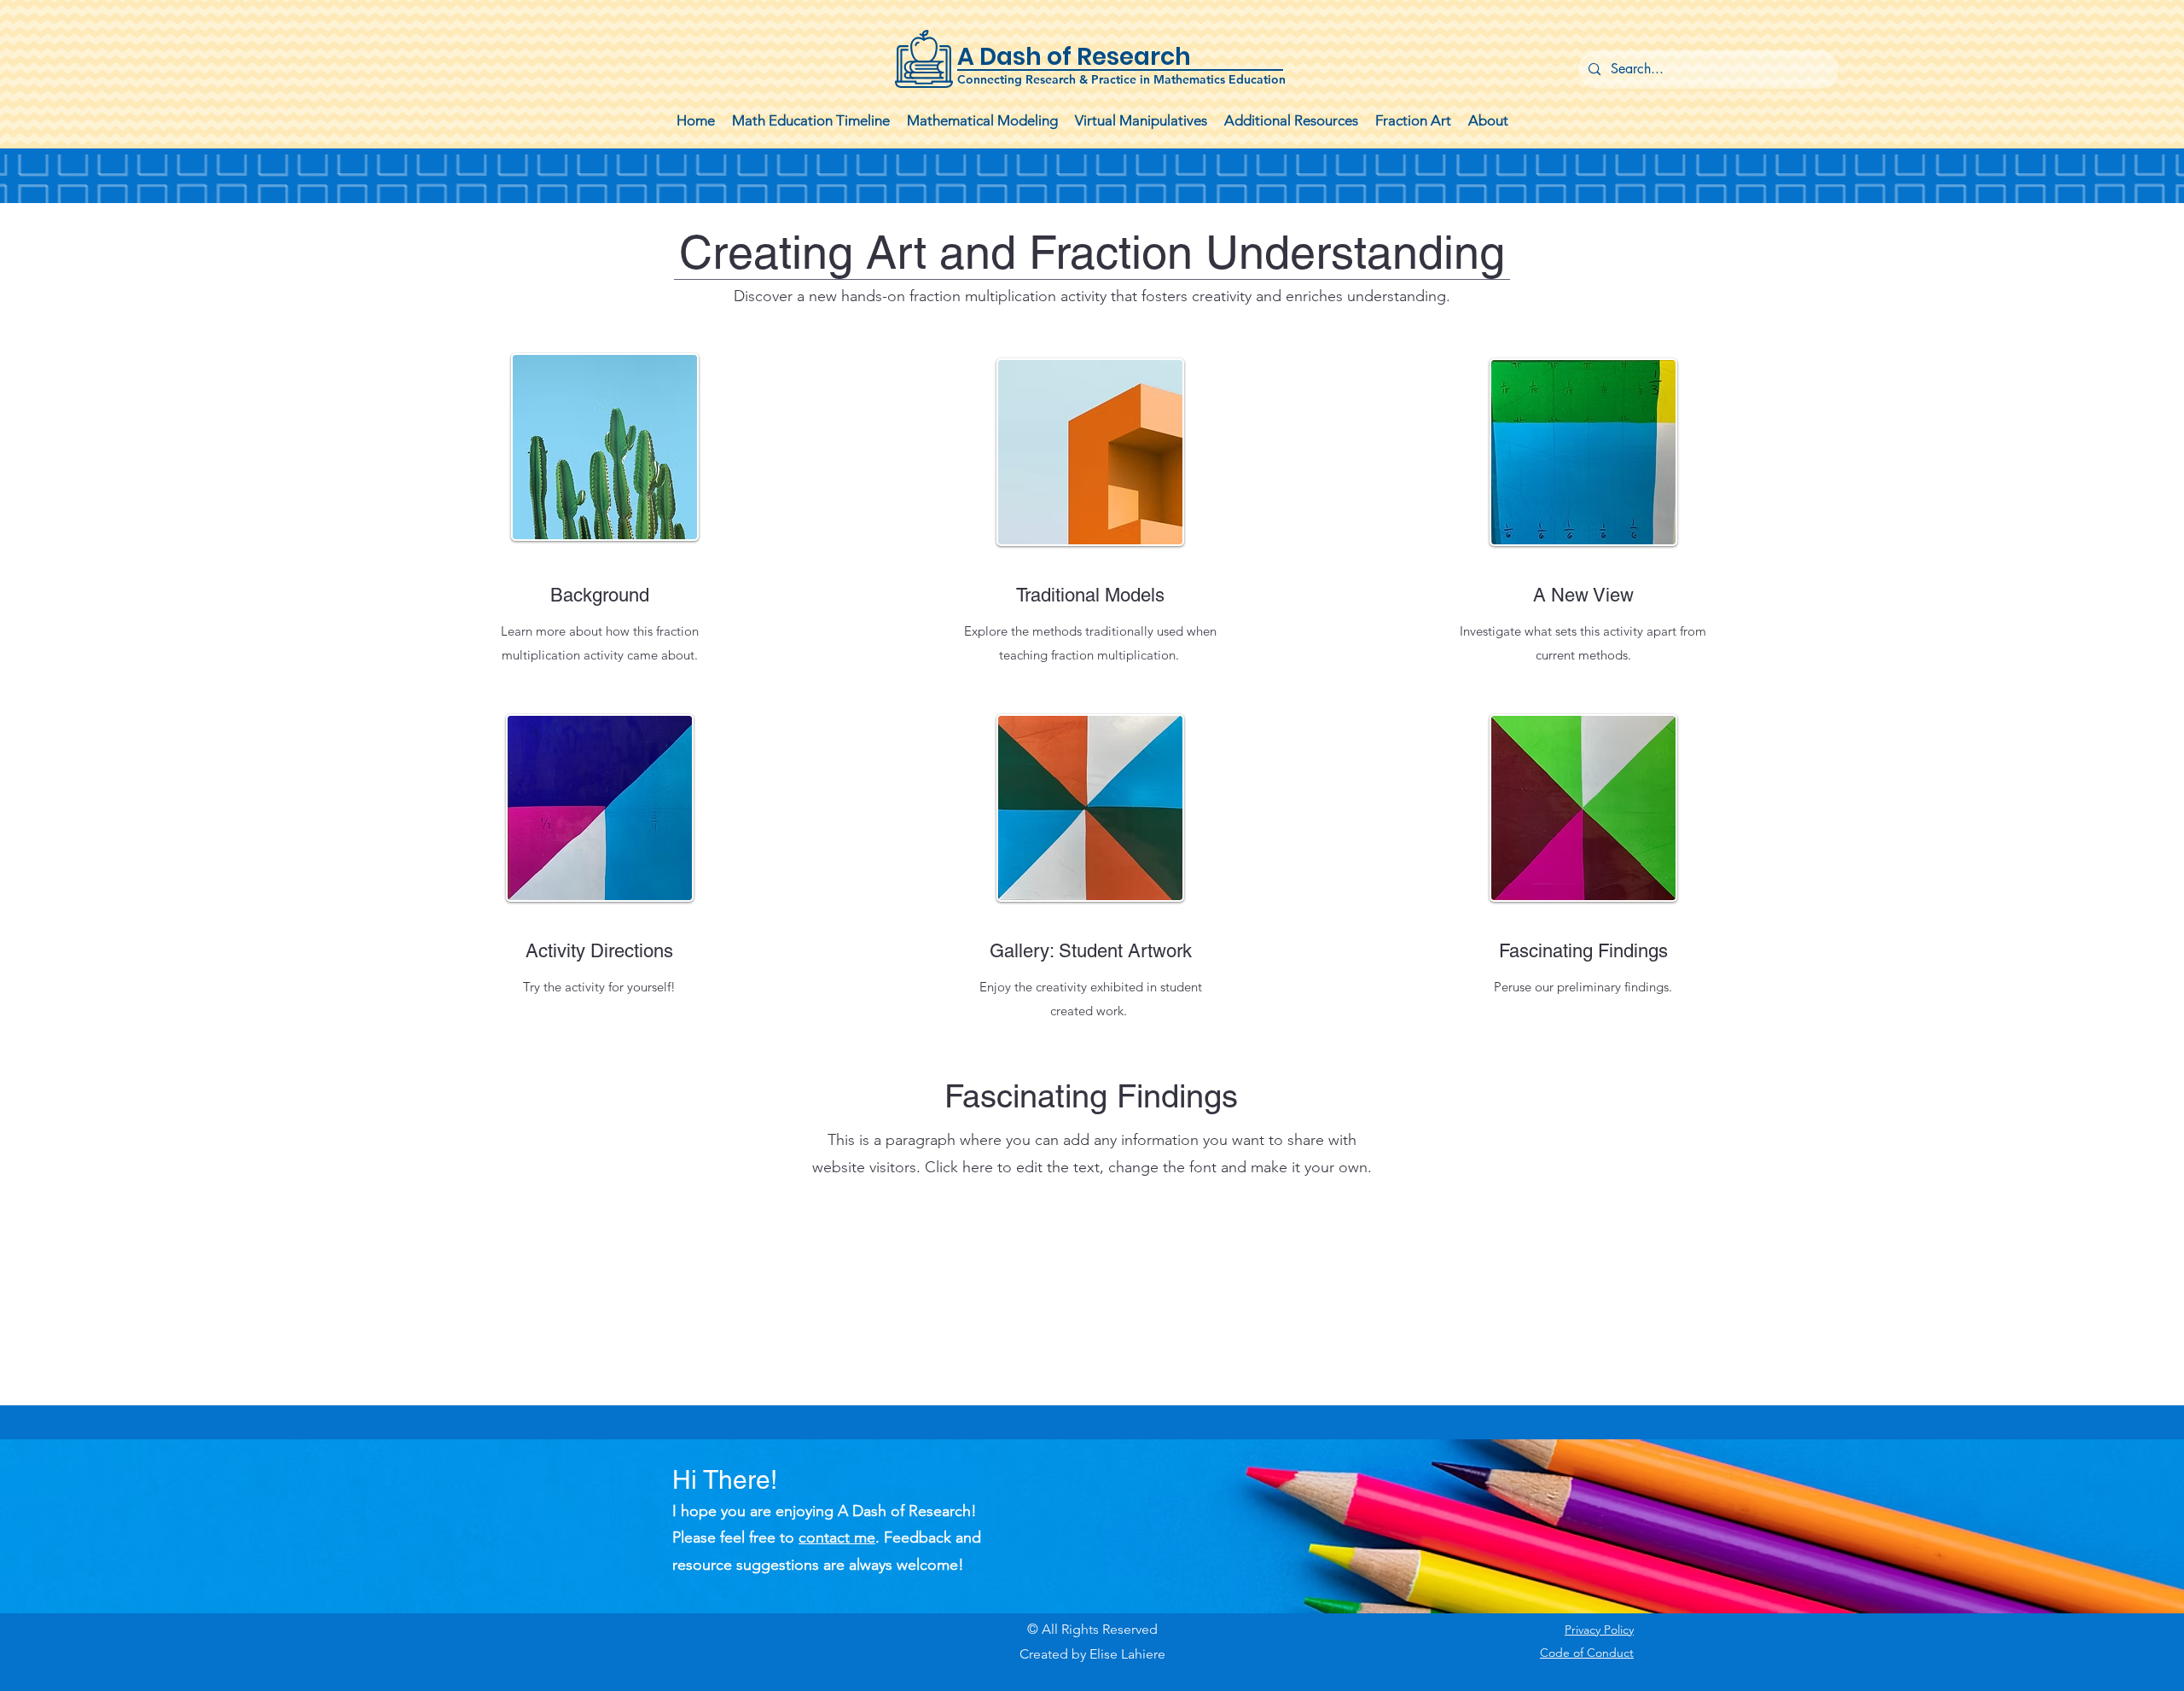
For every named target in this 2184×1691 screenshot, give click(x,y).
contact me (837, 1537)
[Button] (1092, 60)
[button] (982, 121)
